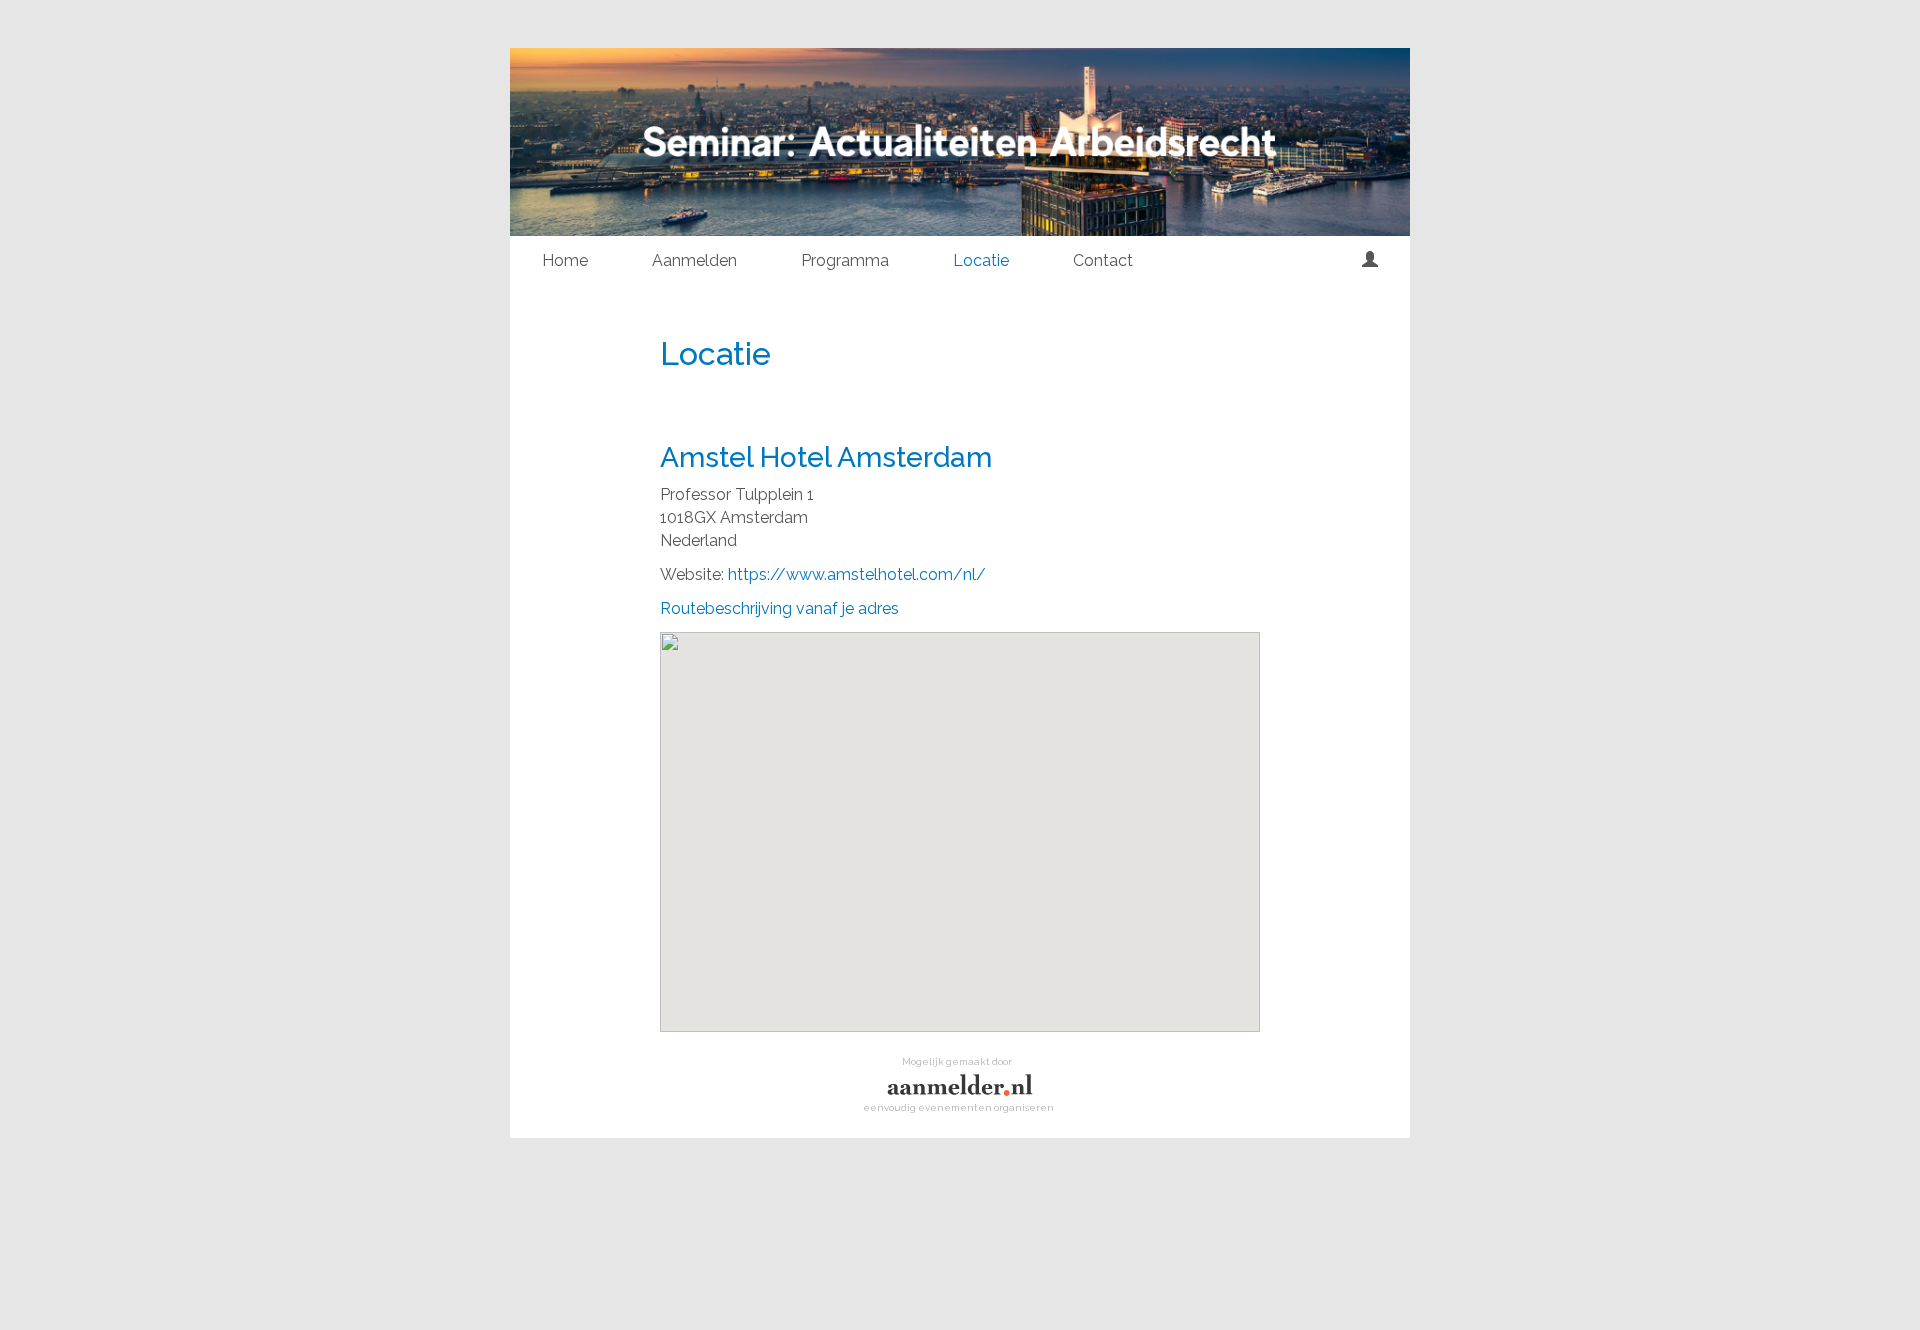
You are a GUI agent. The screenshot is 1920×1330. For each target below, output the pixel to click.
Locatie (981, 260)
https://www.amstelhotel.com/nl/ (857, 574)
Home (565, 260)
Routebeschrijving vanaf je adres (779, 608)
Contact (1103, 260)
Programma (845, 260)
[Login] (1370, 261)
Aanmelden (694, 260)
